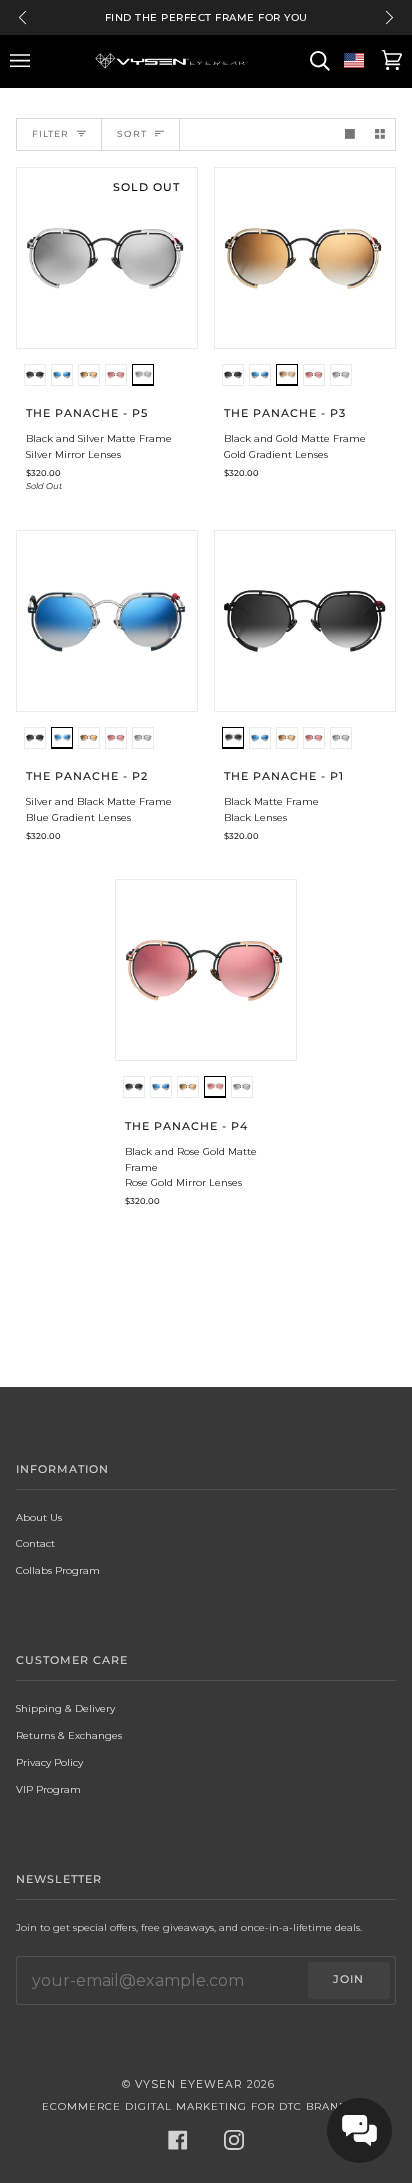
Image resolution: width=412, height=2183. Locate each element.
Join (348, 1979)
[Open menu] (23, 61)
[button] (35, 377)
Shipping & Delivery (65, 1708)
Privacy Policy (49, 1762)
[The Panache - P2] (107, 621)
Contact (35, 1543)
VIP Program (48, 1789)
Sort (132, 133)
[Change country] (354, 61)
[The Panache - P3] (305, 258)
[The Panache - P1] (305, 621)
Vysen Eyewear (189, 2084)
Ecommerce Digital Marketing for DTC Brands (198, 2106)
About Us (39, 1517)
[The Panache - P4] (206, 970)
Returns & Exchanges (69, 1735)
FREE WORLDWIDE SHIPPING (206, 17)
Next (389, 17)
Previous (22, 17)
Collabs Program (58, 1570)
